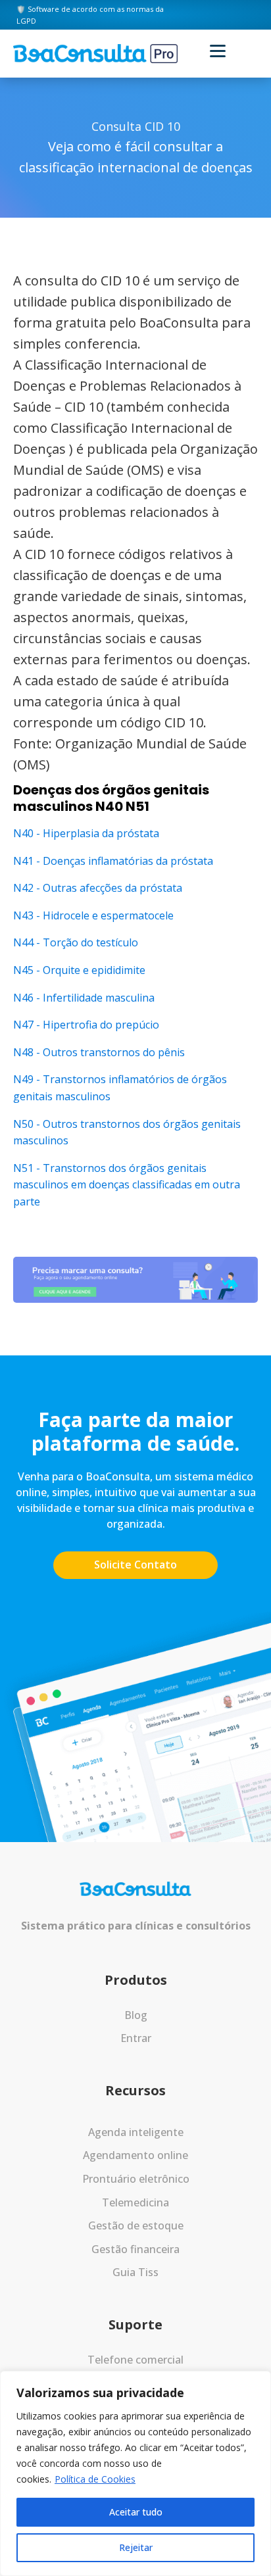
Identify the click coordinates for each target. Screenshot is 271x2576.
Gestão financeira (135, 2249)
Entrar (136, 2038)
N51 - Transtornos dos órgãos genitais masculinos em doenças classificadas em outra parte (127, 1185)
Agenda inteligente (136, 2132)
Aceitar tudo (136, 2512)
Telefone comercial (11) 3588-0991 (135, 2368)
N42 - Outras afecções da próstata (98, 888)
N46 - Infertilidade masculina (84, 998)
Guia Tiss (135, 2272)
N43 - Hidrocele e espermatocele (93, 915)
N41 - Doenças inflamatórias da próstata (113, 861)
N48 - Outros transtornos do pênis (99, 1052)
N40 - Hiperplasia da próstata (86, 833)
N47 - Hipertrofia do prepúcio (86, 1025)
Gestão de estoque (136, 2225)
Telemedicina (135, 2202)
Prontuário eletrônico (136, 2179)
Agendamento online (135, 2155)
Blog (136, 2015)
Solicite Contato (135, 1565)
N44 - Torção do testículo (76, 942)
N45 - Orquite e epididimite (79, 970)
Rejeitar (136, 2547)
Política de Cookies (95, 2479)
